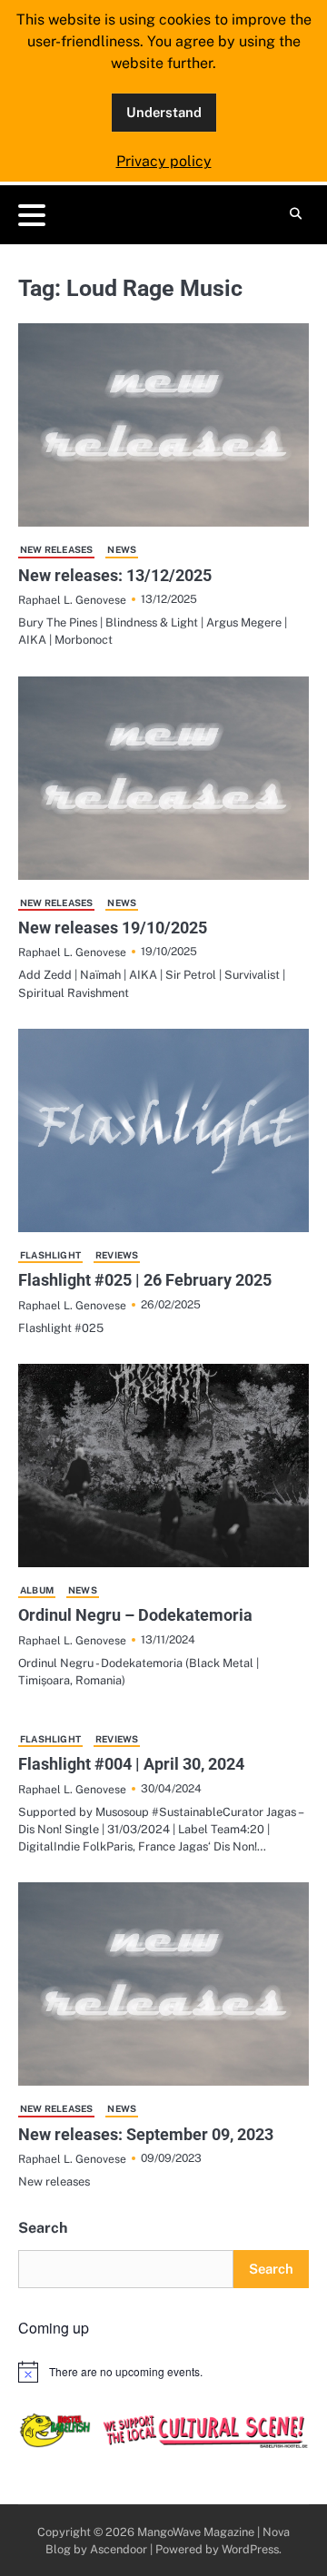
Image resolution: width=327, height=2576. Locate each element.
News (122, 549)
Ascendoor (119, 2549)
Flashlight (50, 1255)
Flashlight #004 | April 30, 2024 (131, 1764)
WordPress (250, 2549)
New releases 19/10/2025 (113, 928)
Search (43, 2228)
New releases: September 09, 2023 (146, 2134)
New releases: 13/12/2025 (115, 575)
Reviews (117, 1255)
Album (37, 1590)
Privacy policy (164, 161)
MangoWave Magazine (196, 2532)
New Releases (56, 549)
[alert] (163, 2372)
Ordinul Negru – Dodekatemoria (135, 1615)
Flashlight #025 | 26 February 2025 (145, 1280)
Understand (164, 112)
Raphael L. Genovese (72, 600)
